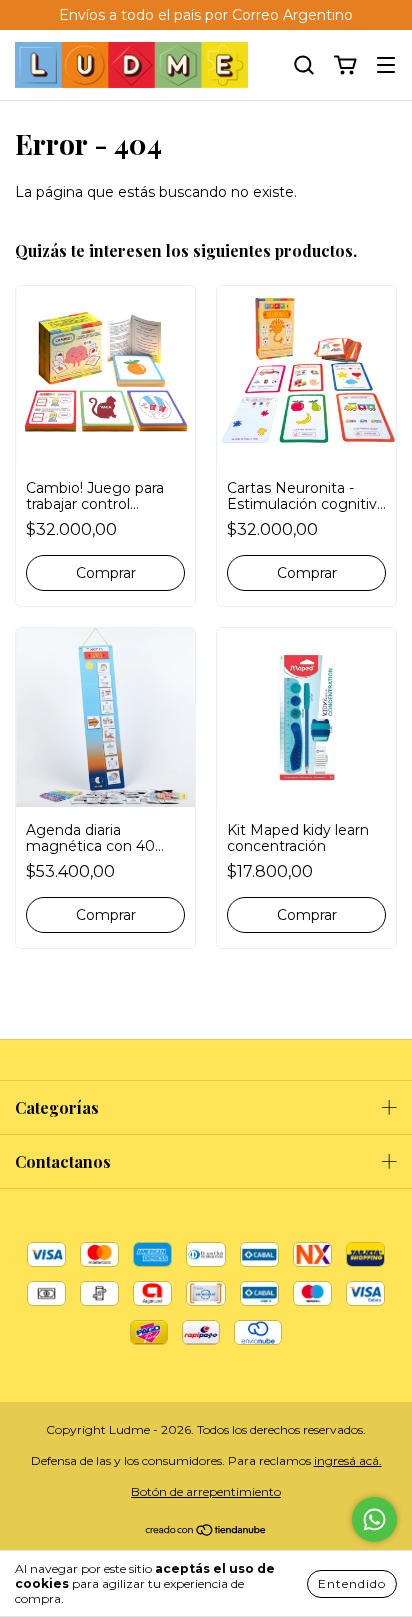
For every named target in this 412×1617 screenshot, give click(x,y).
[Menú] (386, 66)
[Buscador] (304, 66)
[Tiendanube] (206, 1532)
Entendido (352, 1583)
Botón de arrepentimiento (206, 1491)
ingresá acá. (348, 1460)
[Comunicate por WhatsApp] (374, 1519)
